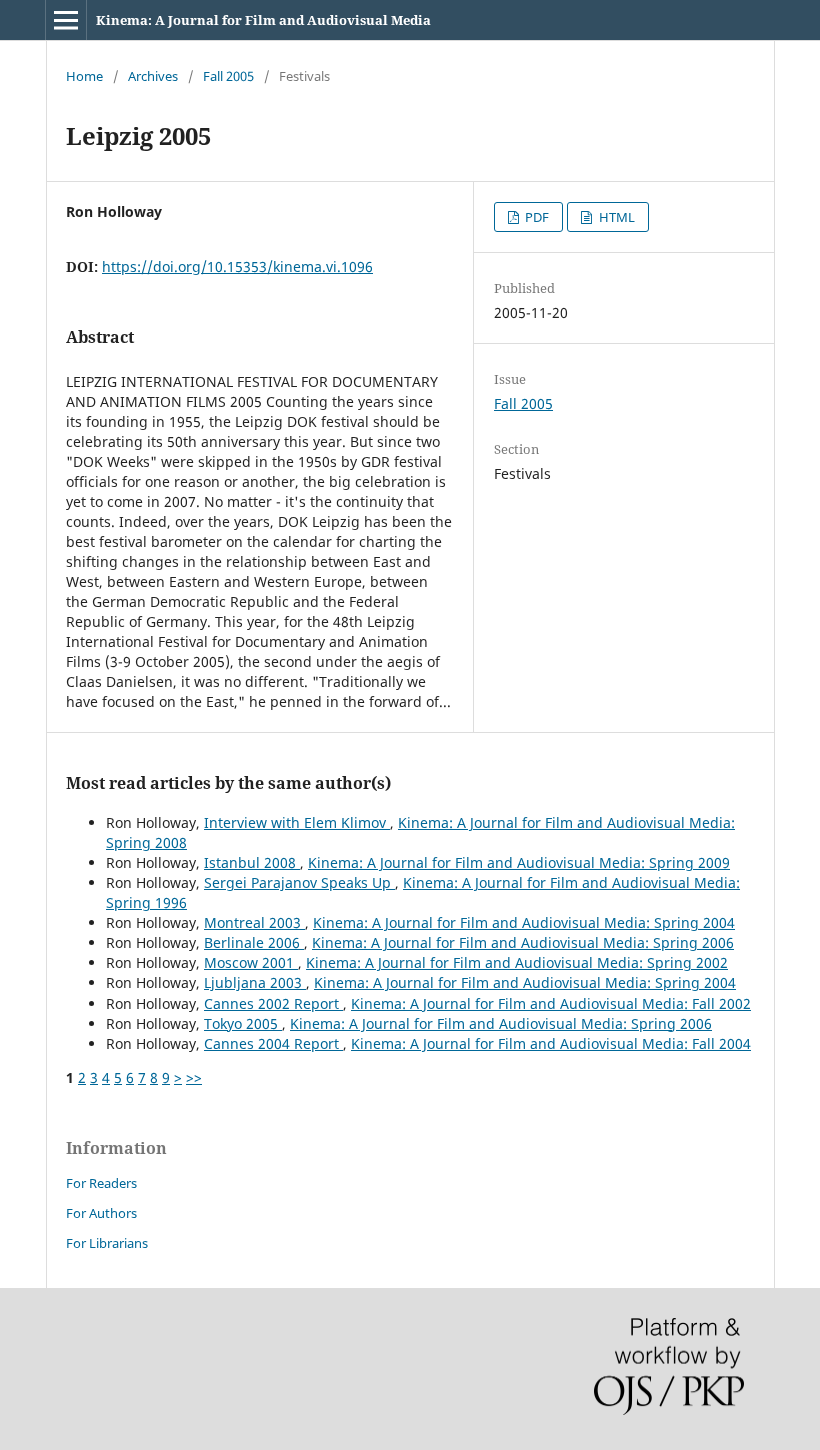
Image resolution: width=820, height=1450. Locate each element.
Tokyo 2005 (243, 1023)
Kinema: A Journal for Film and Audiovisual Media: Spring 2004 (524, 922)
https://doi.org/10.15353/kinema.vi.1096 (237, 266)
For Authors (101, 1213)
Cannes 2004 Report (273, 1043)
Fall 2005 (228, 76)
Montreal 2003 (254, 922)
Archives (153, 76)
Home (84, 76)
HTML (615, 217)
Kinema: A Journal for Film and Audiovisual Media (263, 20)
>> (194, 1077)
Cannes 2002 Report (273, 1003)
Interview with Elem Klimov (297, 822)
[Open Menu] (66, 20)
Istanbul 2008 (252, 862)
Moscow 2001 (251, 962)
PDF (535, 217)
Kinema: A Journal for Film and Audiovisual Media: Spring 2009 (519, 862)
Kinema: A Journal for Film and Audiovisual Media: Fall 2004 (551, 1043)
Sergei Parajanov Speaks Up (299, 882)
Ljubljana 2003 (255, 982)
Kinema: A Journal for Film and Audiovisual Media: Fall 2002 (551, 1003)
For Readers (101, 1183)
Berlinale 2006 (254, 942)
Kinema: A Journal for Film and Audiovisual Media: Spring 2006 (523, 942)
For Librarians (107, 1243)
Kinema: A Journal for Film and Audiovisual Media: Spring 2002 (517, 962)
